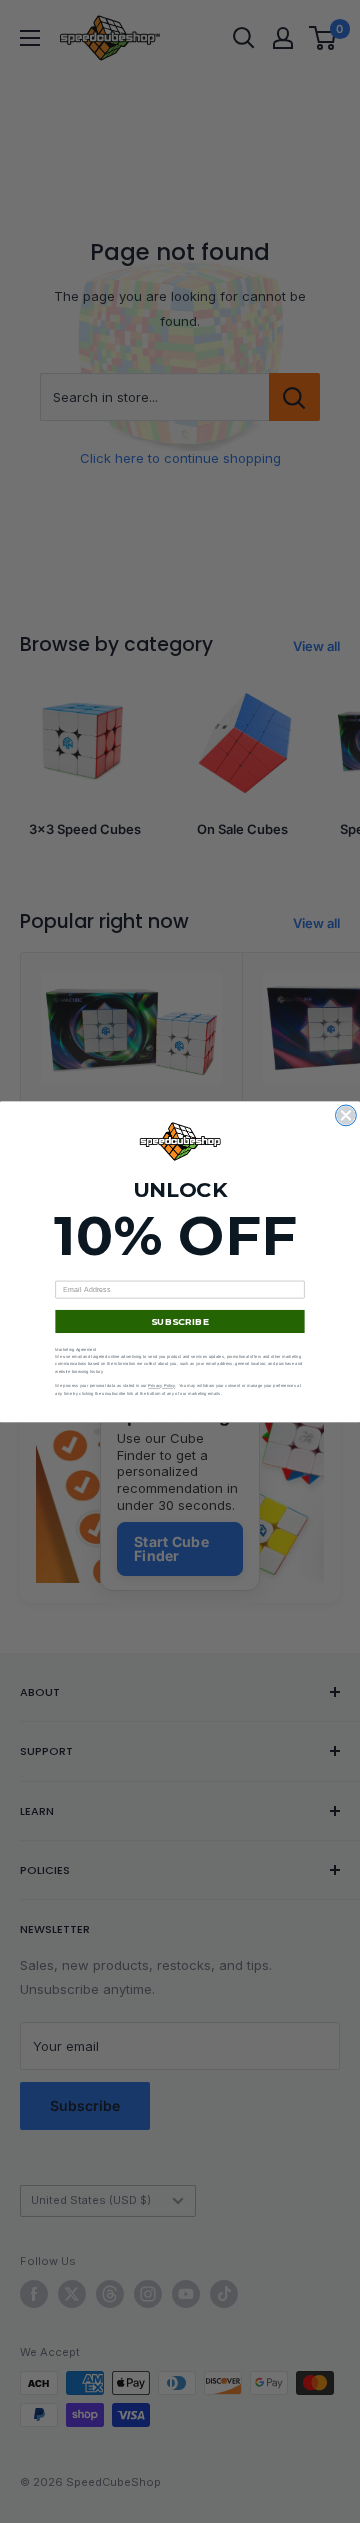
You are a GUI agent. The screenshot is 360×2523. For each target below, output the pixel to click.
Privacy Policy (161, 1385)
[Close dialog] (346, 1115)
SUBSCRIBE (180, 1320)
